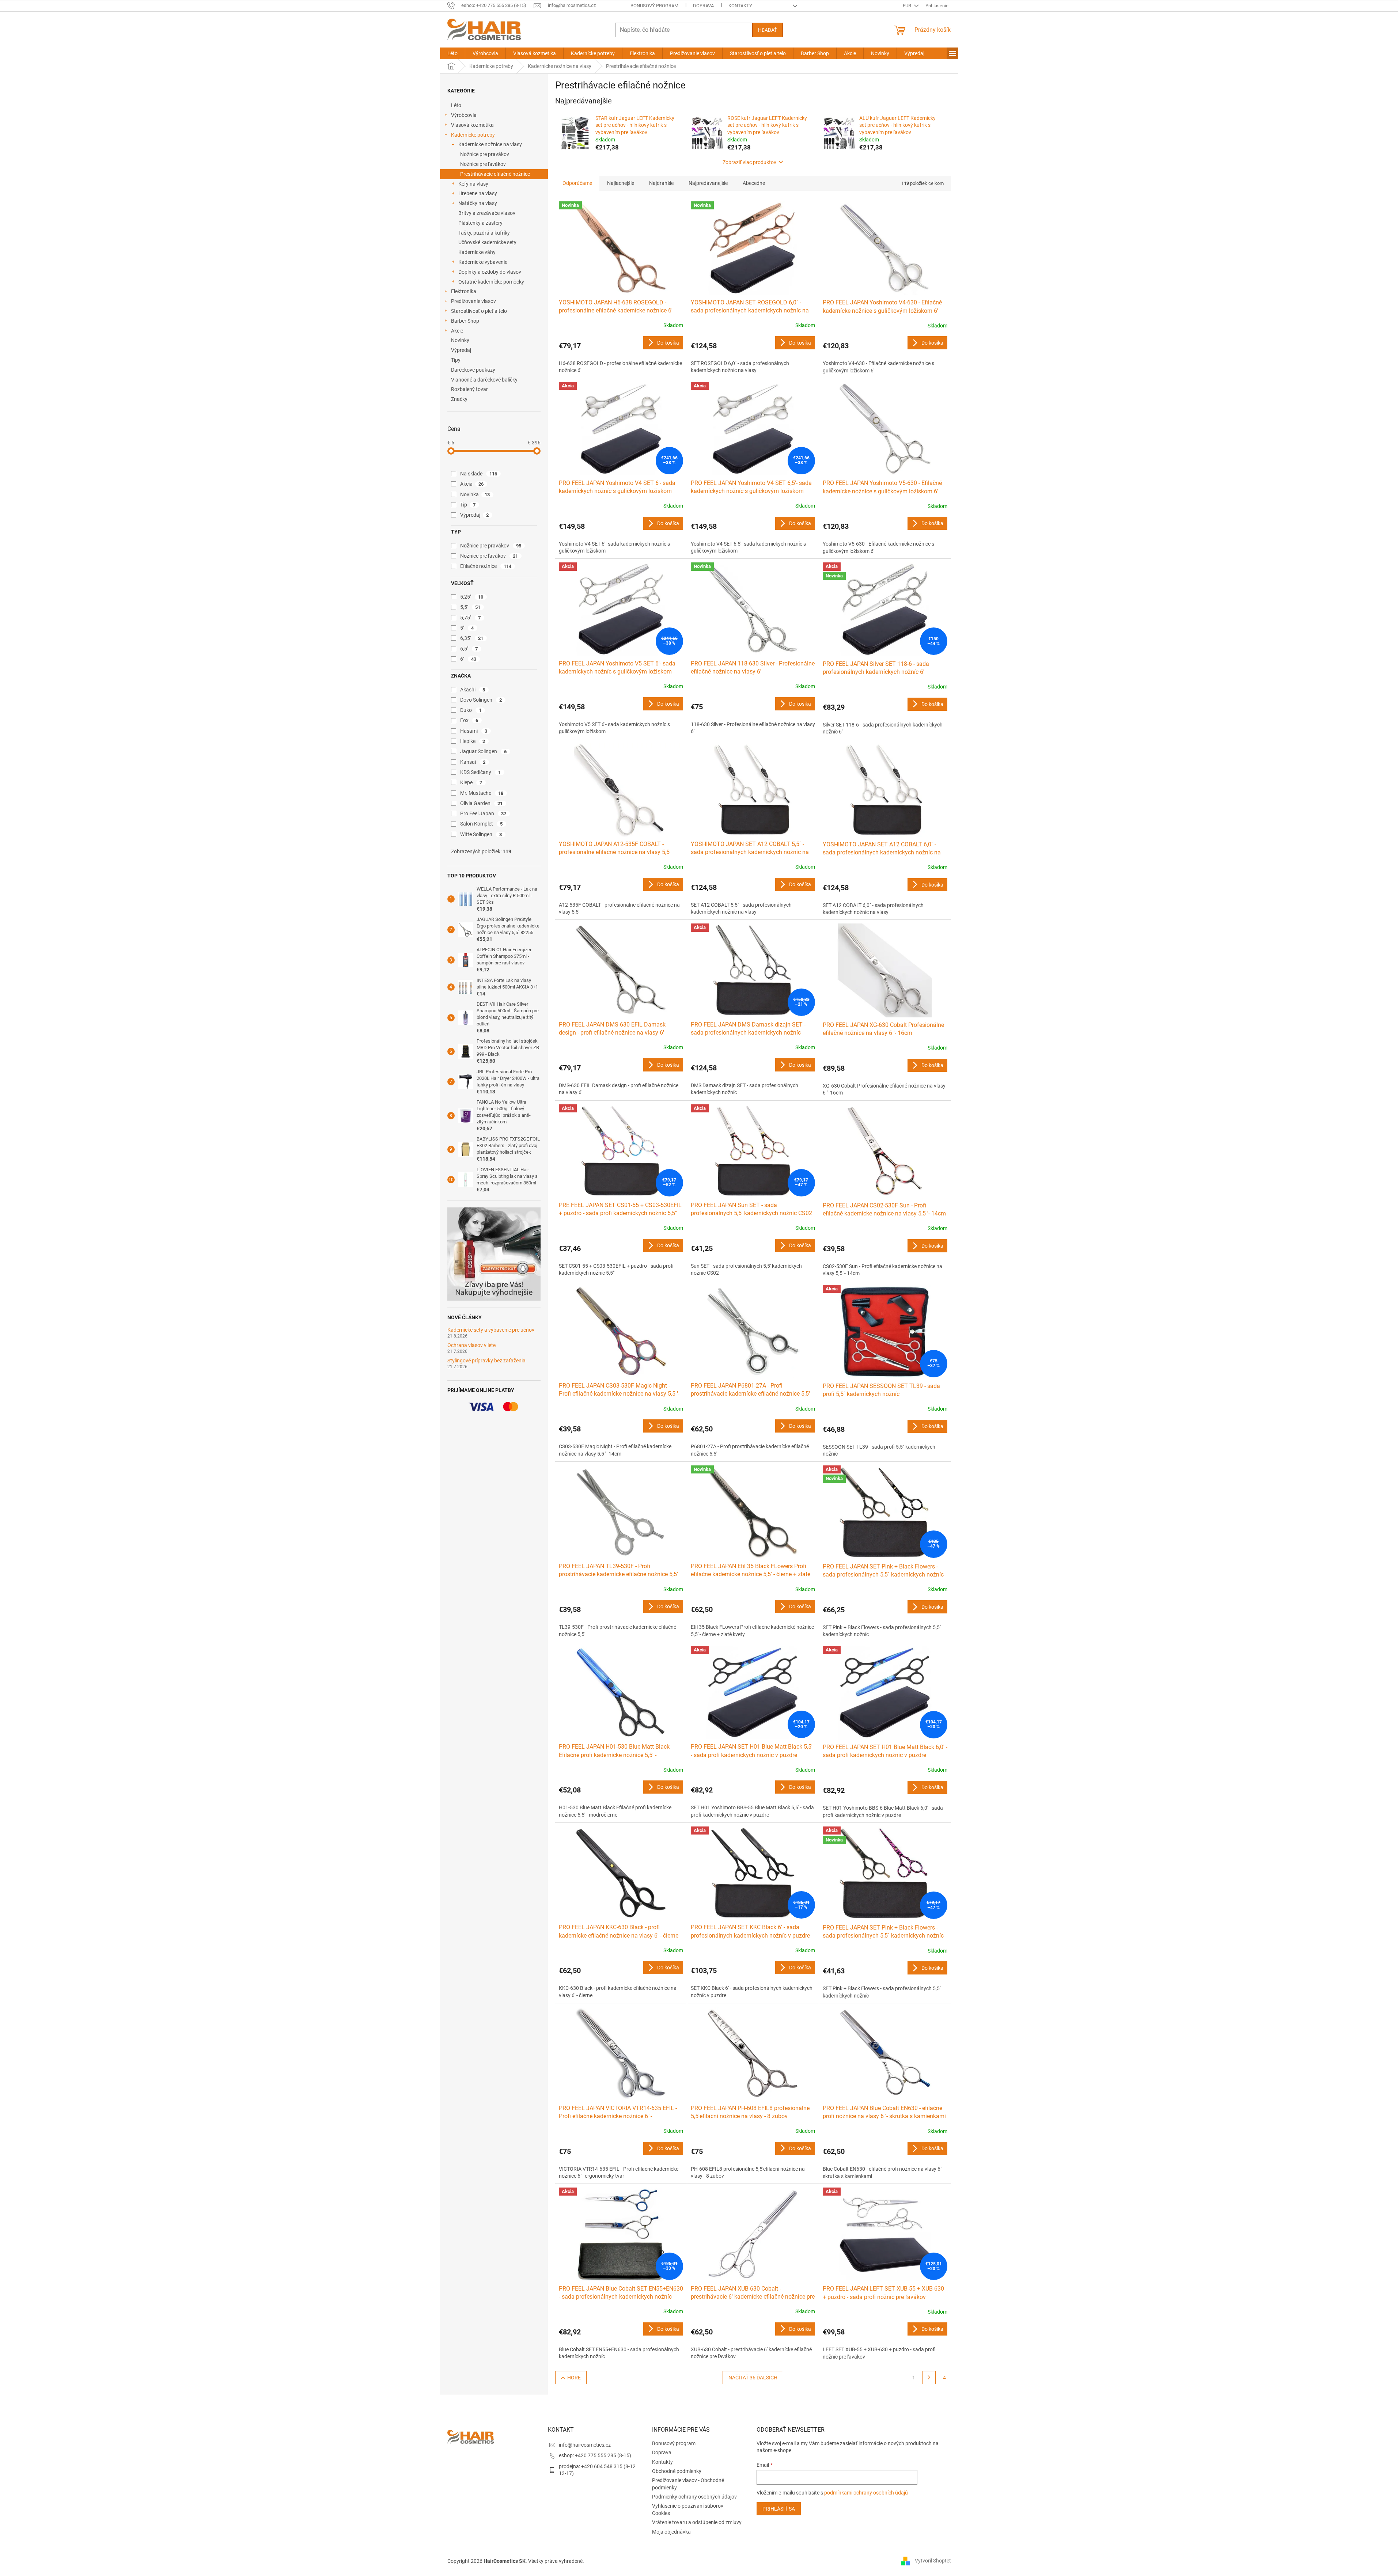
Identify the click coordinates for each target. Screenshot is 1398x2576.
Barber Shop (465, 321)
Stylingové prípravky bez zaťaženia (486, 1361)
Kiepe (471, 782)
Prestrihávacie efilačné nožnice (495, 174)
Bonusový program (654, 6)
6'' (468, 659)
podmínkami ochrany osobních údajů (866, 2493)
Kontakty (740, 6)
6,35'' (472, 638)
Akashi (473, 690)
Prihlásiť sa (779, 2509)
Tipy (456, 360)
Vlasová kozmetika (472, 125)
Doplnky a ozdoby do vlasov (490, 272)
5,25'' (472, 597)
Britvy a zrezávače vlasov (487, 213)
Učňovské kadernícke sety (487, 242)
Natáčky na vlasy (478, 203)
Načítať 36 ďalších (753, 2378)
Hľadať (768, 30)
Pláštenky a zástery (480, 223)
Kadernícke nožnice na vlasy (490, 144)
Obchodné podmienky (677, 2471)
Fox (469, 720)
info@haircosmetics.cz (585, 2445)
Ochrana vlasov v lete (471, 1345)
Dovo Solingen (481, 700)
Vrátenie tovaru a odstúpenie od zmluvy (697, 2522)
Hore (574, 2378)
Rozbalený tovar (469, 389)
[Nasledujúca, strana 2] (929, 2378)
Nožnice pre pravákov (485, 154)
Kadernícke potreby (473, 135)
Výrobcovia (464, 115)
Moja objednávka (671, 2532)
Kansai (473, 762)
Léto (456, 105)
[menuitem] (452, 53)
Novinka (475, 494)
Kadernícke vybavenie (483, 262)
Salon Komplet (482, 824)
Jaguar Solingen (484, 751)
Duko (471, 710)
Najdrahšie (661, 183)
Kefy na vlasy (473, 184)
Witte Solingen (481, 834)
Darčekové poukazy (473, 370)
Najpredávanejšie (708, 183)
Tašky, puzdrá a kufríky (484, 233)
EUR (908, 6)
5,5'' (470, 607)
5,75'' (471, 618)
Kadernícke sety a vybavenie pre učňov (491, 1330)
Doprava (703, 6)
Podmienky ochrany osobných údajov (694, 2497)
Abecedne (754, 183)
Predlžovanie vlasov (473, 301)
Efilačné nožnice (486, 566)
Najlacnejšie (621, 183)
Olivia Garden (482, 803)
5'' (467, 628)
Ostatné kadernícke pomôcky (491, 282)
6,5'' (469, 649)
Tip (468, 505)
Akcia (472, 484)
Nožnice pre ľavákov (483, 164)
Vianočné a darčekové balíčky (484, 380)
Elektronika (464, 291)
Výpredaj (461, 350)
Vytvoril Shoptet (933, 2561)
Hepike (473, 741)
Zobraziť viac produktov (749, 162)
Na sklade (479, 474)
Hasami (474, 731)
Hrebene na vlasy (478, 193)
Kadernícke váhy (477, 252)
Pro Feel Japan (483, 813)
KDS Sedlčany (481, 772)
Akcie (457, 331)
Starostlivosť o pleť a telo (479, 311)
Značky (459, 399)
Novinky (460, 340)
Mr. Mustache (482, 793)
